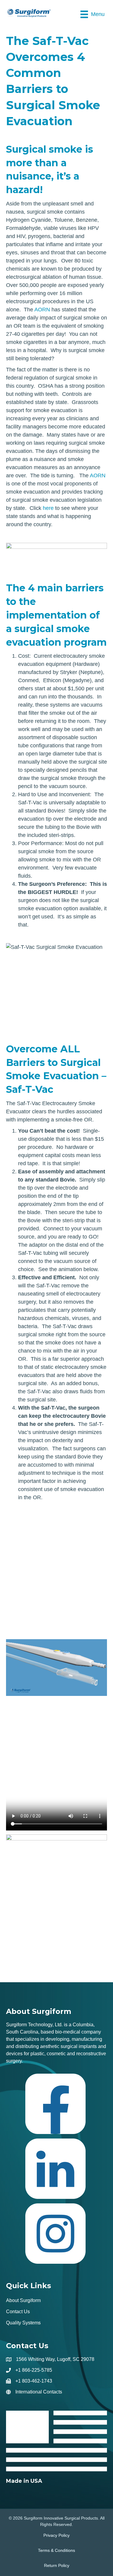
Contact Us (18, 2312)
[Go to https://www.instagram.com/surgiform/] (55, 2236)
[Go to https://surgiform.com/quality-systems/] (56, 2448)
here (48, 508)
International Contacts (39, 2392)
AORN (42, 310)
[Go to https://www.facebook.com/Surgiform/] (55, 2106)
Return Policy (57, 2565)
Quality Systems (23, 2323)
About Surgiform (23, 2300)
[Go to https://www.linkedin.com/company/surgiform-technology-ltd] (55, 2171)
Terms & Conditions (56, 2550)
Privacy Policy (56, 2535)
